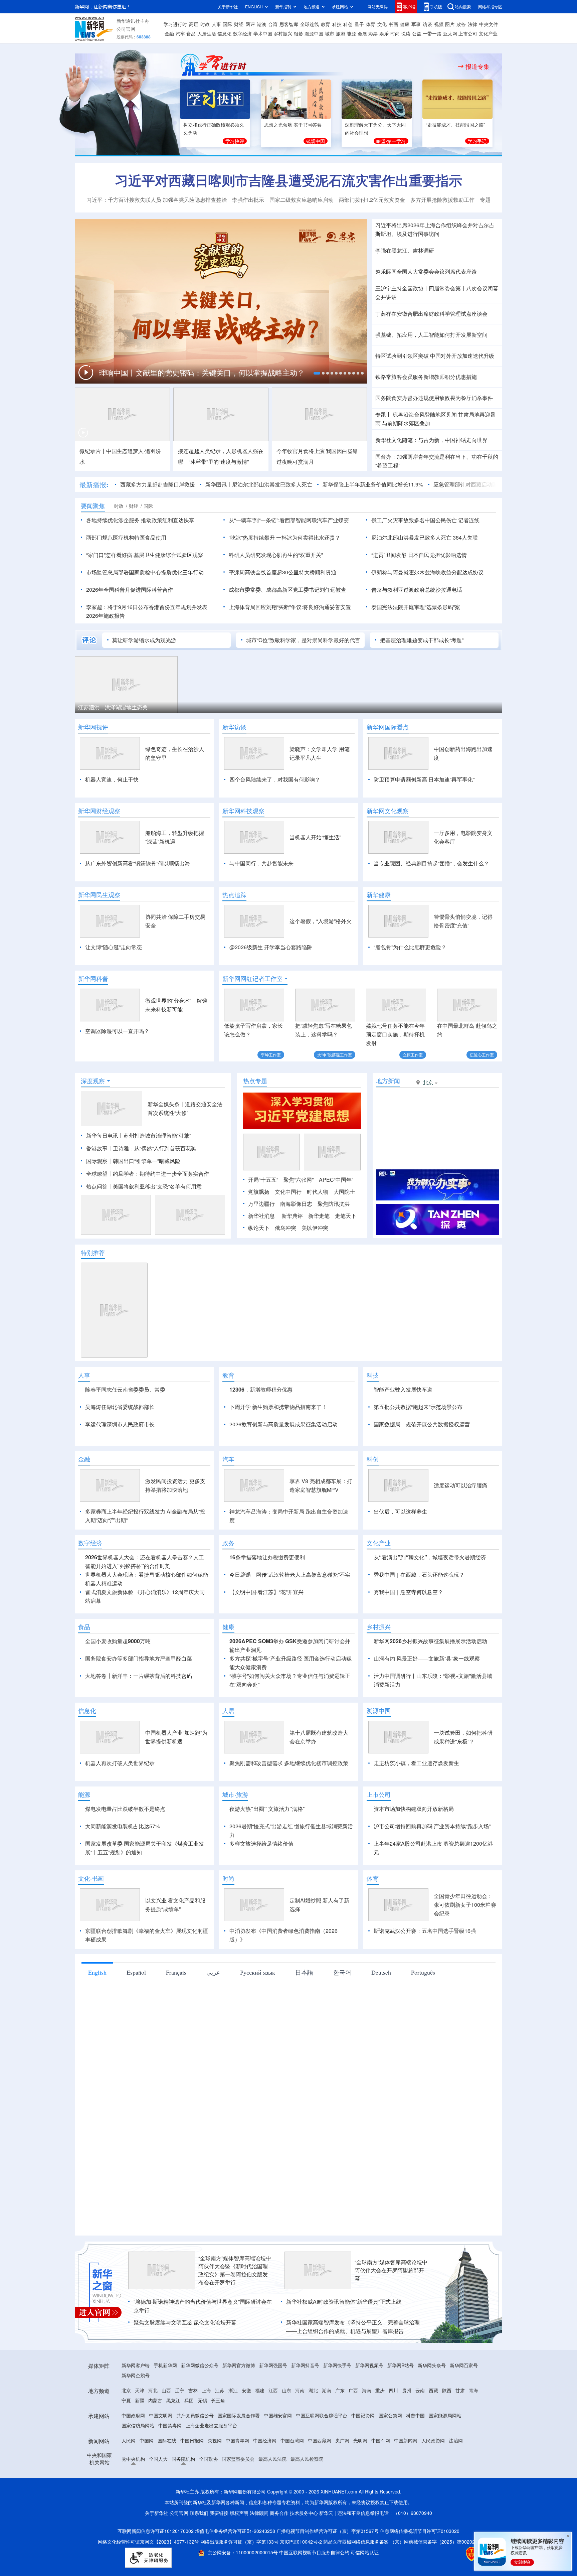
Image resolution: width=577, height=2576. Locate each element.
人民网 (129, 2440)
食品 (191, 33)
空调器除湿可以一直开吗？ (117, 1031)
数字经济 (242, 33)
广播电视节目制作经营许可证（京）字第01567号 (328, 2531)
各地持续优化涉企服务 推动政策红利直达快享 (140, 520)
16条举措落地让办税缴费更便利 (267, 1557)
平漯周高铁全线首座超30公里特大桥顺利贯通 (282, 572)
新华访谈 (234, 727)
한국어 (342, 1972)
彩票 (373, 33)
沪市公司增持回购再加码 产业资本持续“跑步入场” (432, 1826)
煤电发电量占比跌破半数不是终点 (125, 1809)
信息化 (224, 33)
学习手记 (477, 141)
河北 (153, 2390)
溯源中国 (314, 33)
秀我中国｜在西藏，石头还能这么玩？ (419, 1575)
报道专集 (477, 66)
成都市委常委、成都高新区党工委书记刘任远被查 (287, 590)
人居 (228, 1711)
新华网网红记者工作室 (252, 979)
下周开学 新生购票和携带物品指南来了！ (278, 1407)
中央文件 (489, 24)
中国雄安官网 (278, 2415)
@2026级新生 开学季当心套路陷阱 (271, 947)
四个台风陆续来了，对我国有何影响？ (275, 779)
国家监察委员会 (238, 2459)
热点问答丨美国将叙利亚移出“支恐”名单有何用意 (144, 1186)
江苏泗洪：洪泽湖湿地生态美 (113, 707)
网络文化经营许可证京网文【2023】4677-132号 (148, 2542)
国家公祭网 (390, 2415)
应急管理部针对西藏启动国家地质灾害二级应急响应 (495, 484)
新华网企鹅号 (136, 2375)
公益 (417, 33)
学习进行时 (175, 24)
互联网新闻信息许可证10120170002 (156, 2531)
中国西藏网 (320, 2440)
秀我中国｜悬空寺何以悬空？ (408, 1592)
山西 (166, 2390)
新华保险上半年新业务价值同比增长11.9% (373, 484)
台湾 (273, 24)
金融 (169, 33)
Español (136, 1972)
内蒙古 (155, 2400)
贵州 (407, 2390)
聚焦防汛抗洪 (334, 1204)
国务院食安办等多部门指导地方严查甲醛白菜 (139, 1658)
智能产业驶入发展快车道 (403, 1389)
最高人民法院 (272, 2459)
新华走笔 (319, 1216)
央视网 (215, 2440)
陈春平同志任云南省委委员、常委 (125, 1389)
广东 (340, 2390)
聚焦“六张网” (299, 1180)
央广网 (342, 2440)
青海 (473, 2390)
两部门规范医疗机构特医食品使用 (126, 537)
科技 (337, 24)
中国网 (147, 2440)
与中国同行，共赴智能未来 (261, 863)
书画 (393, 24)
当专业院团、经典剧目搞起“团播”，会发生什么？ (431, 863)
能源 (351, 33)
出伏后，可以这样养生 (400, 1511)
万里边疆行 (261, 1204)
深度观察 (93, 1081)
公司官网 (126, 29)
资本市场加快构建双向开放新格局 (414, 1809)
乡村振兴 (283, 33)
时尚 (395, 33)
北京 (126, 2390)
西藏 (433, 2390)
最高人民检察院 (307, 2459)
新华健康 (379, 895)
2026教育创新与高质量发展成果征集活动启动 (283, 1424)
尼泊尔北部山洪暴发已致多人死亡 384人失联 (425, 537)
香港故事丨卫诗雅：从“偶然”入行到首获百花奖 (141, 1148)
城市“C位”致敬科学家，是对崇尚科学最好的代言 (303, 640)
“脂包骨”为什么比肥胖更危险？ (410, 947)
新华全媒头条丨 (166, 1104)
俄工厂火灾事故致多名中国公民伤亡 (414, 520)
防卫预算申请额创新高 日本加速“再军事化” (424, 779)
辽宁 (180, 2390)
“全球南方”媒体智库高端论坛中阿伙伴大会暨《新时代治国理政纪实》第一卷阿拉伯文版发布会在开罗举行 (235, 2270)
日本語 (304, 1972)
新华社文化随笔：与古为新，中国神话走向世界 (431, 440)
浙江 (233, 2390)
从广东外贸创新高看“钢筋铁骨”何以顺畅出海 (138, 863)
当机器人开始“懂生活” (315, 837)
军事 (416, 24)
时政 (205, 24)
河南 (300, 2390)
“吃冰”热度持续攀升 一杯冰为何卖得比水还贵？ (284, 537)
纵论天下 (259, 1228)
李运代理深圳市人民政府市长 (120, 1424)
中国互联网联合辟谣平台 (322, 2415)
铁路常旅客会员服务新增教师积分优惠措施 (426, 377)
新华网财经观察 (99, 811)
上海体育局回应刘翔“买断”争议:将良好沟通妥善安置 (290, 607)
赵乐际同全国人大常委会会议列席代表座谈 (426, 271)
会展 (362, 33)
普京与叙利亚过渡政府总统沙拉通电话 (417, 590)
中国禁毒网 (170, 2425)
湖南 (327, 2390)
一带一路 (432, 33)
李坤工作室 (271, 1055)
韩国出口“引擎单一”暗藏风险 (147, 1161)
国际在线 (167, 2440)
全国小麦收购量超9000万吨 (118, 1641)
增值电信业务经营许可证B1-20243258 (235, 2531)
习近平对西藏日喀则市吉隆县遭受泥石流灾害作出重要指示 (288, 180)
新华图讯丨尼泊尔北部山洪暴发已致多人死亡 (259, 484)
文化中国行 (288, 1192)
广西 (353, 2390)
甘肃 (460, 2390)
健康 (405, 24)
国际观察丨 (100, 1161)
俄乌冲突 (285, 1228)
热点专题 (255, 1081)
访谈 (427, 24)
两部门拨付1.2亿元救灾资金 (372, 200)
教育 (326, 24)
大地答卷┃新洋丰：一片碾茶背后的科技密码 (139, 1676)
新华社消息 (261, 1216)
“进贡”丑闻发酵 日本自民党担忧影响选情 (419, 555)
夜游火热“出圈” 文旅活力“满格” (267, 1809)
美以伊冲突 (315, 1228)
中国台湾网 (292, 2440)
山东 (286, 2390)
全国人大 (158, 2459)
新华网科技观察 (243, 811)
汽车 (180, 33)
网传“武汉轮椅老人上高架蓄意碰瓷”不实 (303, 1575)
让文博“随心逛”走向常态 (114, 947)
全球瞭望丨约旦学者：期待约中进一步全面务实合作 (148, 1174)
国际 (227, 24)
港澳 (261, 24)
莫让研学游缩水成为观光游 (144, 640)
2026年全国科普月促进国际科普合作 (130, 590)
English (97, 1972)
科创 (348, 24)
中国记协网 (363, 2415)
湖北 (313, 2390)
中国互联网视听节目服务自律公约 (315, 2552)
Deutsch (381, 1972)
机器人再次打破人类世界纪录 (120, 1763)
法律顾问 (259, 2513)
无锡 (202, 2400)
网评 (250, 24)
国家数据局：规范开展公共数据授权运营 (422, 1424)
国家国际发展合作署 (239, 2415)
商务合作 (279, 2513)
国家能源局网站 (445, 2415)
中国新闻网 (406, 2440)
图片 (450, 24)
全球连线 (310, 24)
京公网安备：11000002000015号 (243, 2552)
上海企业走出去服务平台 (211, 2425)
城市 (330, 33)
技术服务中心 (304, 2513)
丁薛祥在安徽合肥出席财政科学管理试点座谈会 (431, 314)
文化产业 (488, 33)
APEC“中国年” (336, 1180)
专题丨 (383, 414)
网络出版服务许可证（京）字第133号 (239, 2542)
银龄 (299, 33)
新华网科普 (93, 979)
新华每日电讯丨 (105, 1135)
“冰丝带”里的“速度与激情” (219, 462)
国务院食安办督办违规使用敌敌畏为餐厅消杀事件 (434, 398)
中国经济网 (265, 2440)
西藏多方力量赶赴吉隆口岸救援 (158, 484)
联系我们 (199, 2513)
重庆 (380, 2390)
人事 (216, 24)
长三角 (218, 2400)
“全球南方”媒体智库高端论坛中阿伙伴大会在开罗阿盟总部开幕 (391, 2270)
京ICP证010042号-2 (301, 2542)
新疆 (140, 2400)
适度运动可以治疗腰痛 (460, 1485)
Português (423, 1972)
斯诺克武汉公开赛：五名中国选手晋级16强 (425, 1931)
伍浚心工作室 (482, 1055)
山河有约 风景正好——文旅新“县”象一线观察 (427, 1658)
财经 (239, 24)
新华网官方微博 (239, 2365)
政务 (461, 24)
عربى (213, 1972)
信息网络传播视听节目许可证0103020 (420, 2531)
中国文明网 (161, 2415)
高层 (194, 24)
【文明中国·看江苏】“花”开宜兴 (266, 1592)
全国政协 (208, 2459)
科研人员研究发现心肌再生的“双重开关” (276, 555)
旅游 (341, 33)
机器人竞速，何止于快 (112, 779)
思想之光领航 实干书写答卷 (293, 125)
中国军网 (381, 2440)
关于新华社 (228, 7)
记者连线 (469, 520)
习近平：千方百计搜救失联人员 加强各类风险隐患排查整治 (157, 200)
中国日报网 (192, 2440)
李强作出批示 (248, 200)
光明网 (360, 2440)
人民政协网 (433, 2440)
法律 (472, 24)
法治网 (456, 2440)
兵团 (189, 2400)
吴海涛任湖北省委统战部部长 (120, 1407)
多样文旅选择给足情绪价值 (261, 1843)
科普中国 (415, 2415)
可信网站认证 (365, 2552)
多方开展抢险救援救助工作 (442, 200)
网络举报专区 (490, 7)
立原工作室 (413, 1055)
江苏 (220, 2390)
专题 (485, 200)
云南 (420, 2390)
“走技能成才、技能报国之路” (455, 125)
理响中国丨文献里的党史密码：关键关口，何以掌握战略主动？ (203, 372)
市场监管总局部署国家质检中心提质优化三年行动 (145, 572)
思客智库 (289, 24)
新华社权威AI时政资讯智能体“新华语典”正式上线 (344, 2302)
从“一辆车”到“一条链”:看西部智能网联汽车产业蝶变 (289, 520)
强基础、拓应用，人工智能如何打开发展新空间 (431, 335)
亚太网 (450, 33)
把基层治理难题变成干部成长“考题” (422, 640)
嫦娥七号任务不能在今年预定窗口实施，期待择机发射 (395, 1034)
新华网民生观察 (99, 895)
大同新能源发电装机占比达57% (123, 1826)
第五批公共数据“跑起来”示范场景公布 (418, 1407)
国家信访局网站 (138, 2425)
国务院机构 (183, 2459)
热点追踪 (234, 895)
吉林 (193, 2390)
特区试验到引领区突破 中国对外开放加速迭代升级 (435, 356)
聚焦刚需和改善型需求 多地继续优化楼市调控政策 (289, 1763)
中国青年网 (237, 2440)
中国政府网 (133, 2415)
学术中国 (263, 33)
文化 (382, 24)
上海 (206, 2390)
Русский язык (258, 1972)
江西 (273, 2390)
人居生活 (207, 33)
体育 (371, 24)
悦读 (406, 33)
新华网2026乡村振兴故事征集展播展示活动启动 (430, 1641)
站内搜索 (463, 7)
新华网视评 (93, 727)
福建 (260, 2390)
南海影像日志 (296, 1204)
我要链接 (219, 2513)
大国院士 (344, 1192)
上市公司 (468, 33)
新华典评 (292, 1216)
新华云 (326, 2513)
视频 (439, 24)
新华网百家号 (464, 2365)
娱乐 (384, 33)
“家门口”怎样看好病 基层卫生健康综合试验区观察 (145, 555)
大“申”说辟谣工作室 (335, 1055)
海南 (367, 2390)
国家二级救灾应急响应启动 (302, 200)
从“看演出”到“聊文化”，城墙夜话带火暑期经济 (430, 1557)
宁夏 (126, 2400)
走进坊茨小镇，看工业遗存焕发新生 (416, 1763)
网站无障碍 (378, 7)
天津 (140, 2390)
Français (176, 1972)
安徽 (246, 2390)
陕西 (447, 2390)
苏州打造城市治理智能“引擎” (157, 1135)
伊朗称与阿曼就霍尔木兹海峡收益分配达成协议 (427, 572)
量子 (359, 24)
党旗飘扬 (259, 1192)
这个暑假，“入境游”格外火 (321, 921)
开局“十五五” (263, 1180)
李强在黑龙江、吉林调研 (405, 250)
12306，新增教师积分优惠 (261, 1389)
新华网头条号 (432, 2365)
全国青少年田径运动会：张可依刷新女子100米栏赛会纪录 (465, 1905)
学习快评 (235, 141)
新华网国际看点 (388, 727)
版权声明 (239, 2513)
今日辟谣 (240, 1575)
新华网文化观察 (388, 811)
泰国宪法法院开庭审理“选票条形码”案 (416, 607)
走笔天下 (346, 1216)
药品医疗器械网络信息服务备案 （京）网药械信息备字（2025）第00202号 (401, 2542)
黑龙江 (173, 2400)
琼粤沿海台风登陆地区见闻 (424, 414)
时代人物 (318, 1192)
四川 (393, 2390)
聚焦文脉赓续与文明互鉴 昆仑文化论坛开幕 (185, 2322)
